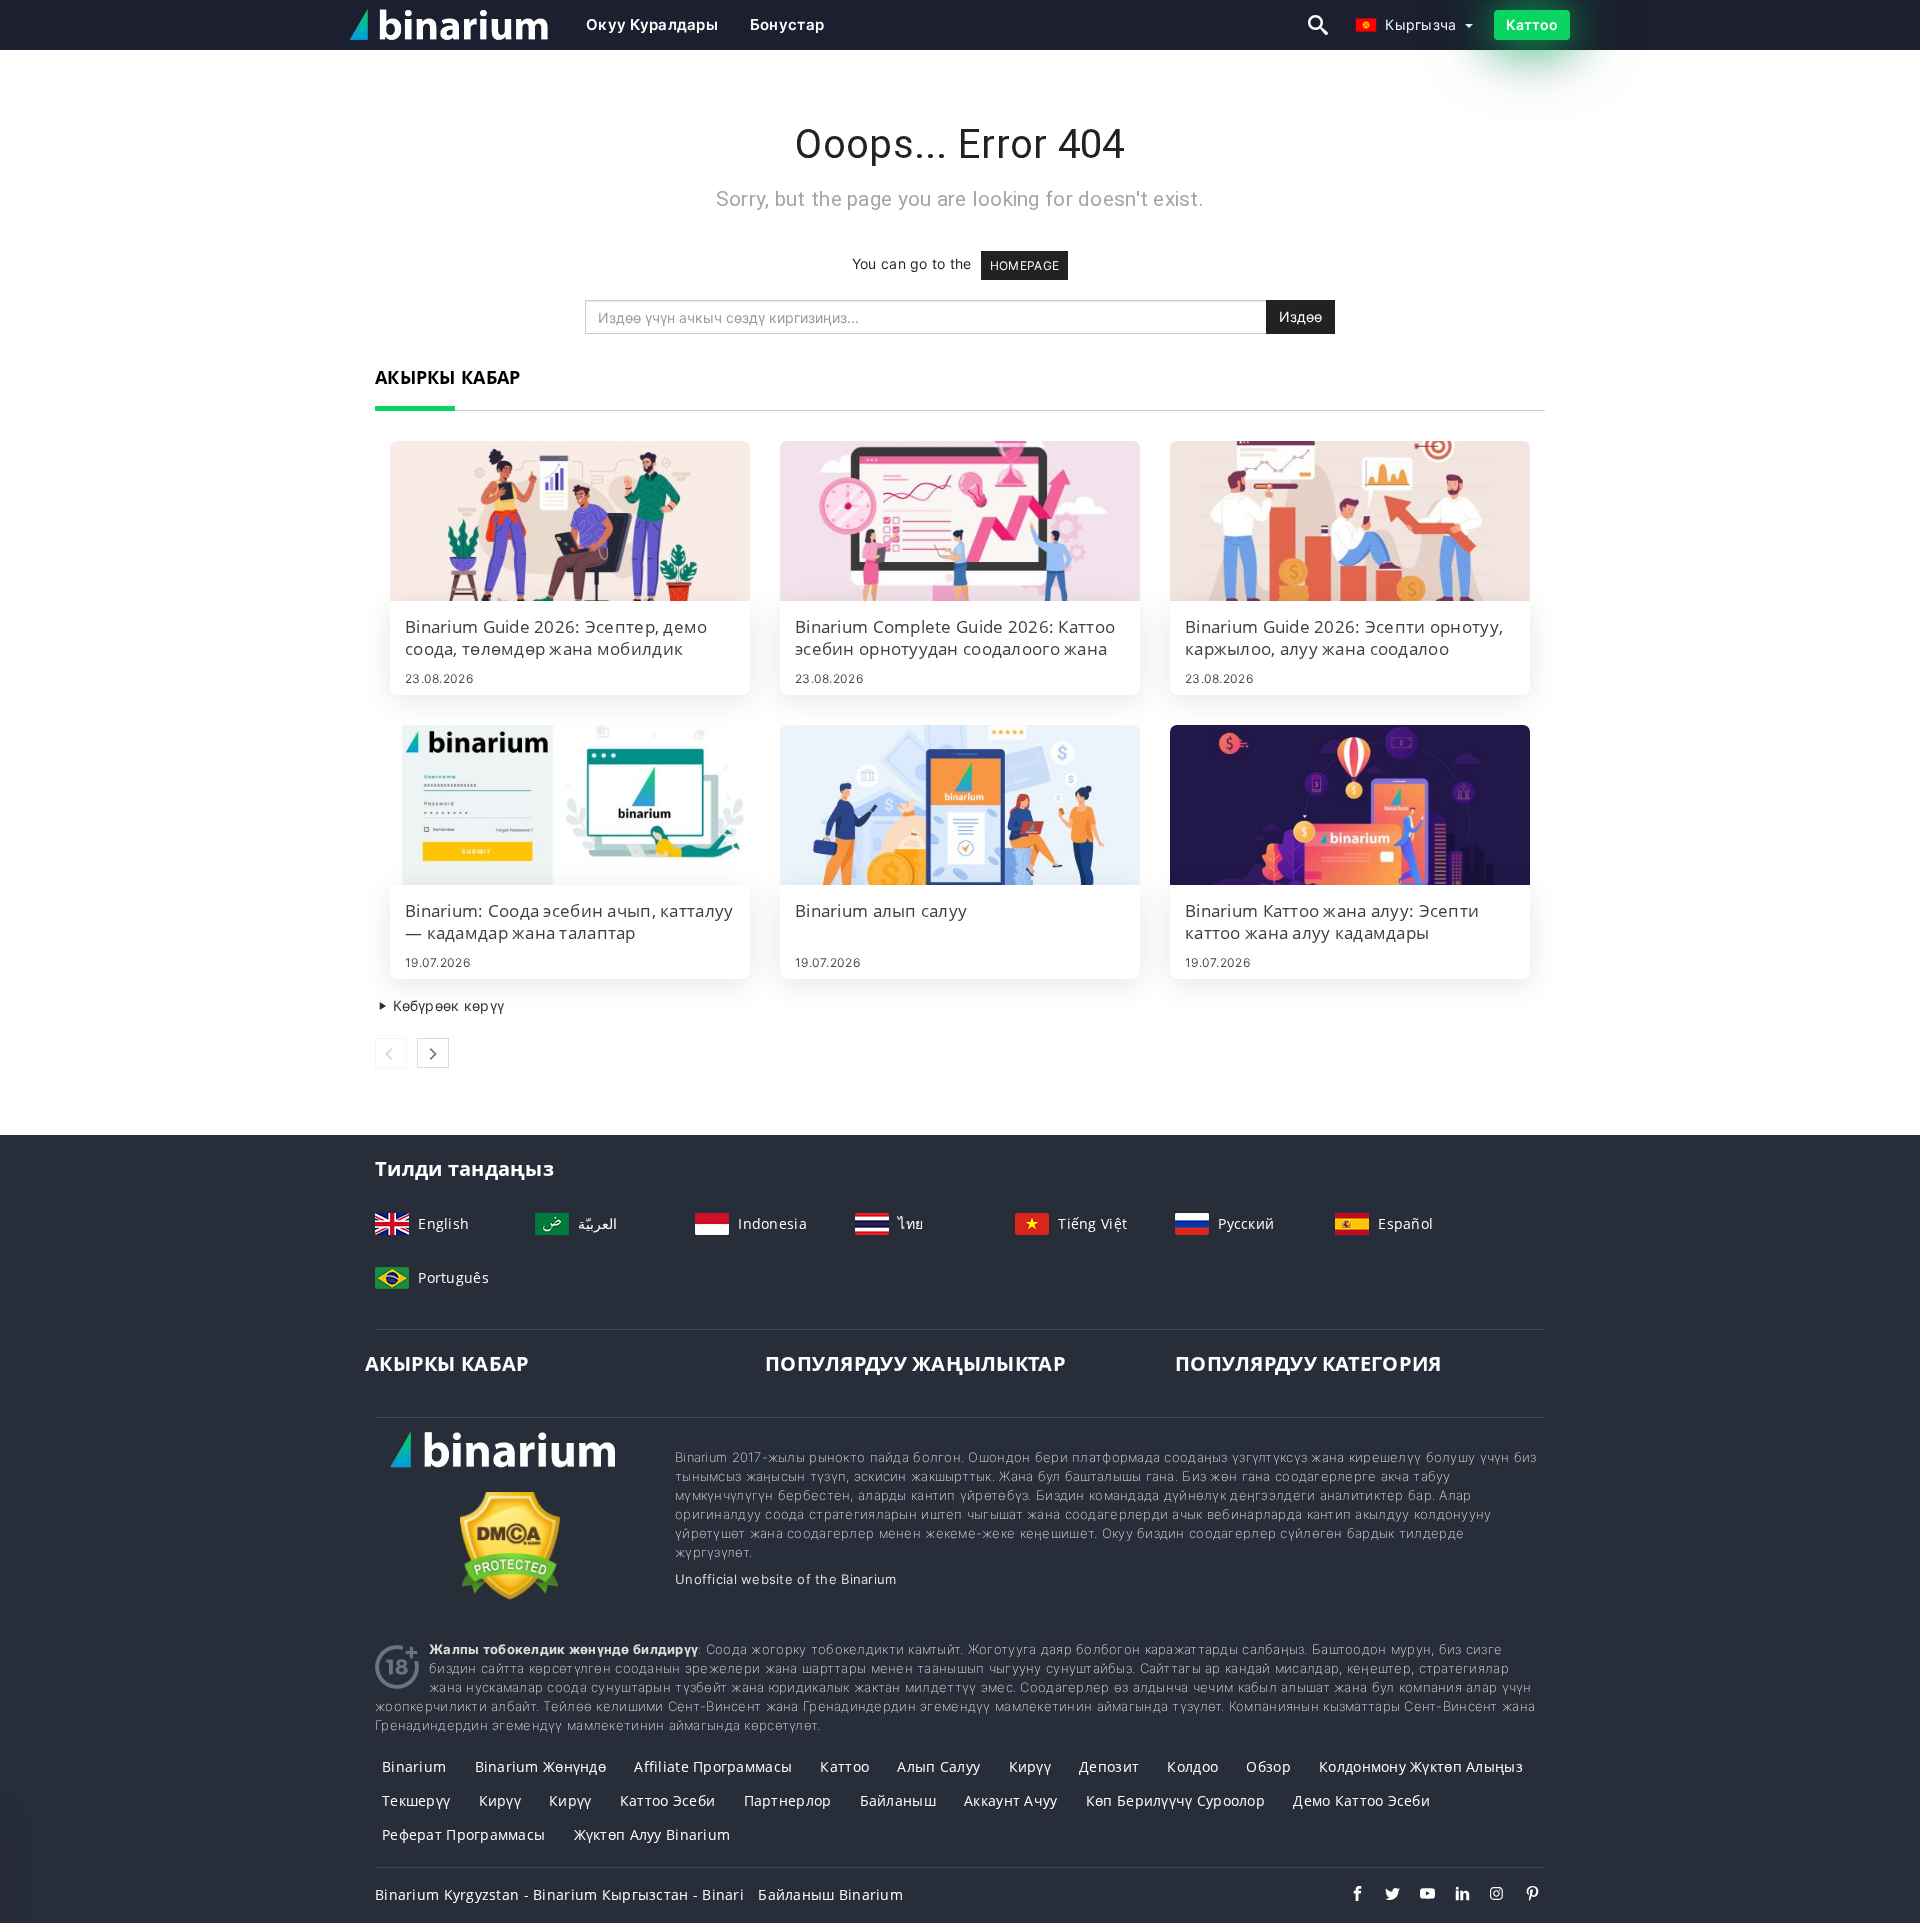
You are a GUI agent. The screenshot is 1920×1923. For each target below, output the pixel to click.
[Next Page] (433, 1053)
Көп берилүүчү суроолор (1175, 1800)
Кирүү (1030, 1766)
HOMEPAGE (1024, 265)
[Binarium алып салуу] (960, 805)
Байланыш (898, 1800)
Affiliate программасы (713, 1766)
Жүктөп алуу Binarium (652, 1834)
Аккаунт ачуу (1010, 1800)
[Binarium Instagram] (1487, 1896)
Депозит (1109, 1766)
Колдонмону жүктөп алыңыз (1421, 1766)
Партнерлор (788, 1800)
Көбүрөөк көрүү (446, 1005)
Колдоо (1192, 1766)
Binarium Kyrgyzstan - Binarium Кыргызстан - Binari (559, 1894)
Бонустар (787, 24)
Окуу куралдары (652, 24)
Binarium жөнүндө (540, 1766)
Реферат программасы (463, 1834)
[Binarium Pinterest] (1522, 1896)
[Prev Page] (391, 1053)
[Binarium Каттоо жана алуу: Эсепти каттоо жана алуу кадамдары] (1350, 805)
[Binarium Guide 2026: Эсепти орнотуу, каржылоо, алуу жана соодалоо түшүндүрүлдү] (1350, 521)
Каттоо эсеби (667, 1800)
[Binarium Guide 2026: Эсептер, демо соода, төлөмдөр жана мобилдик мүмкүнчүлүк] (570, 521)
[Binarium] (510, 1468)
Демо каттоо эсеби (1361, 1800)
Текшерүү (416, 1800)
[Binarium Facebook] (1347, 1896)
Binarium (414, 1766)
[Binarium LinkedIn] (1452, 1896)
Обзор (1268, 1766)
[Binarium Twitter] (1382, 1896)
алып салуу (938, 1766)
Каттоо (1532, 24)
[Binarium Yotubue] (1417, 1896)
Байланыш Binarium (830, 1894)
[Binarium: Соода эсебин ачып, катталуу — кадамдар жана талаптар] (570, 805)
